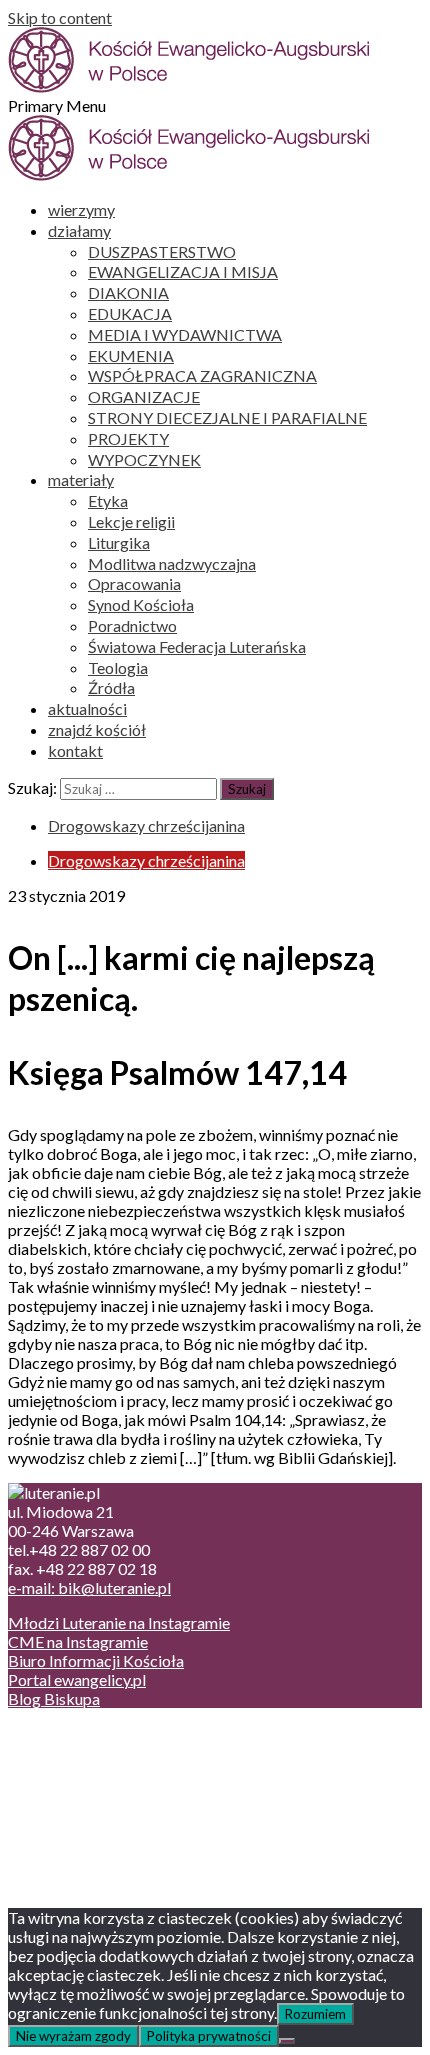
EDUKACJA (130, 313)
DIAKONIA (128, 292)
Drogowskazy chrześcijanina (146, 825)
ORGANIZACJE (144, 396)
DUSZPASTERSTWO (162, 251)
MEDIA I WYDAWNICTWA (185, 334)
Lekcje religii (131, 521)
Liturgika (119, 542)
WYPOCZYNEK (144, 459)
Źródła (111, 687)
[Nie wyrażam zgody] (287, 2041)
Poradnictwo (132, 625)
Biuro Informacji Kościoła (96, 1660)
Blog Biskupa (54, 1698)
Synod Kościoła (141, 604)
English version (99, 1771)
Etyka (108, 500)
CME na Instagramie (78, 1641)
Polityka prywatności (209, 2036)
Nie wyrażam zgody (73, 2036)
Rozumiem (315, 2014)
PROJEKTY (128, 438)
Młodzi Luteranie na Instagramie (119, 1622)
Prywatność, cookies (118, 1752)
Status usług (89, 1790)
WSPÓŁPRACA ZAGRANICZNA (202, 375)
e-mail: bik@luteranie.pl (89, 1587)
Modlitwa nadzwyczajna (172, 563)
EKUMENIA (131, 355)
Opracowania (134, 583)
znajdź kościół (97, 729)
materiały (81, 479)
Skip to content (60, 17)
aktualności (87, 708)
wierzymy (81, 209)
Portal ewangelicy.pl (77, 1679)
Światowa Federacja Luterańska (197, 646)
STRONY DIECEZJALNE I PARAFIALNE (227, 417)
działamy (79, 230)
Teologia (118, 667)
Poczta (72, 1733)
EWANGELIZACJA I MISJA (183, 271)
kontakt (75, 750)
